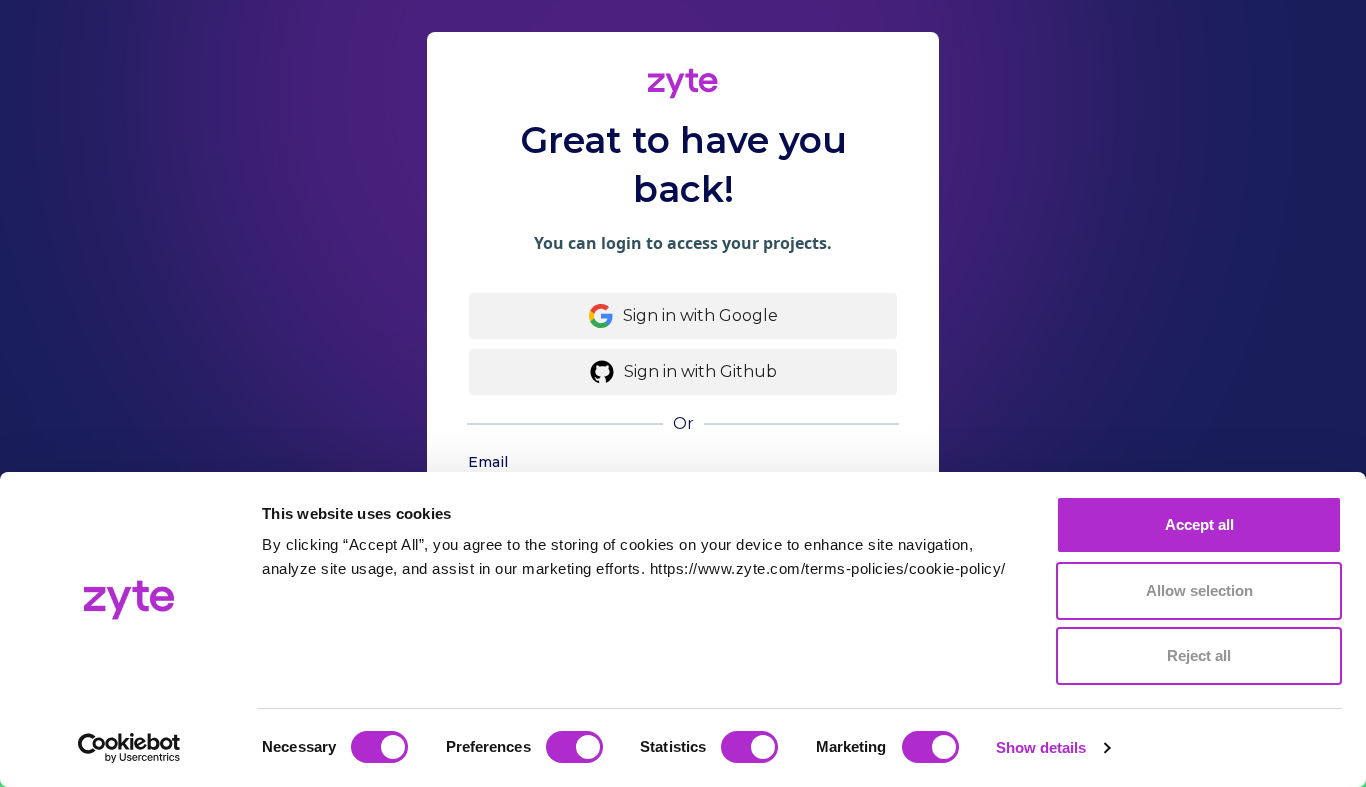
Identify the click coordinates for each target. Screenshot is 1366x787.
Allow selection (1199, 590)
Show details (1041, 747)
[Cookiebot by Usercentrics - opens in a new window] (129, 748)
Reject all (1199, 655)
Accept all (1199, 524)
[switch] (574, 747)
